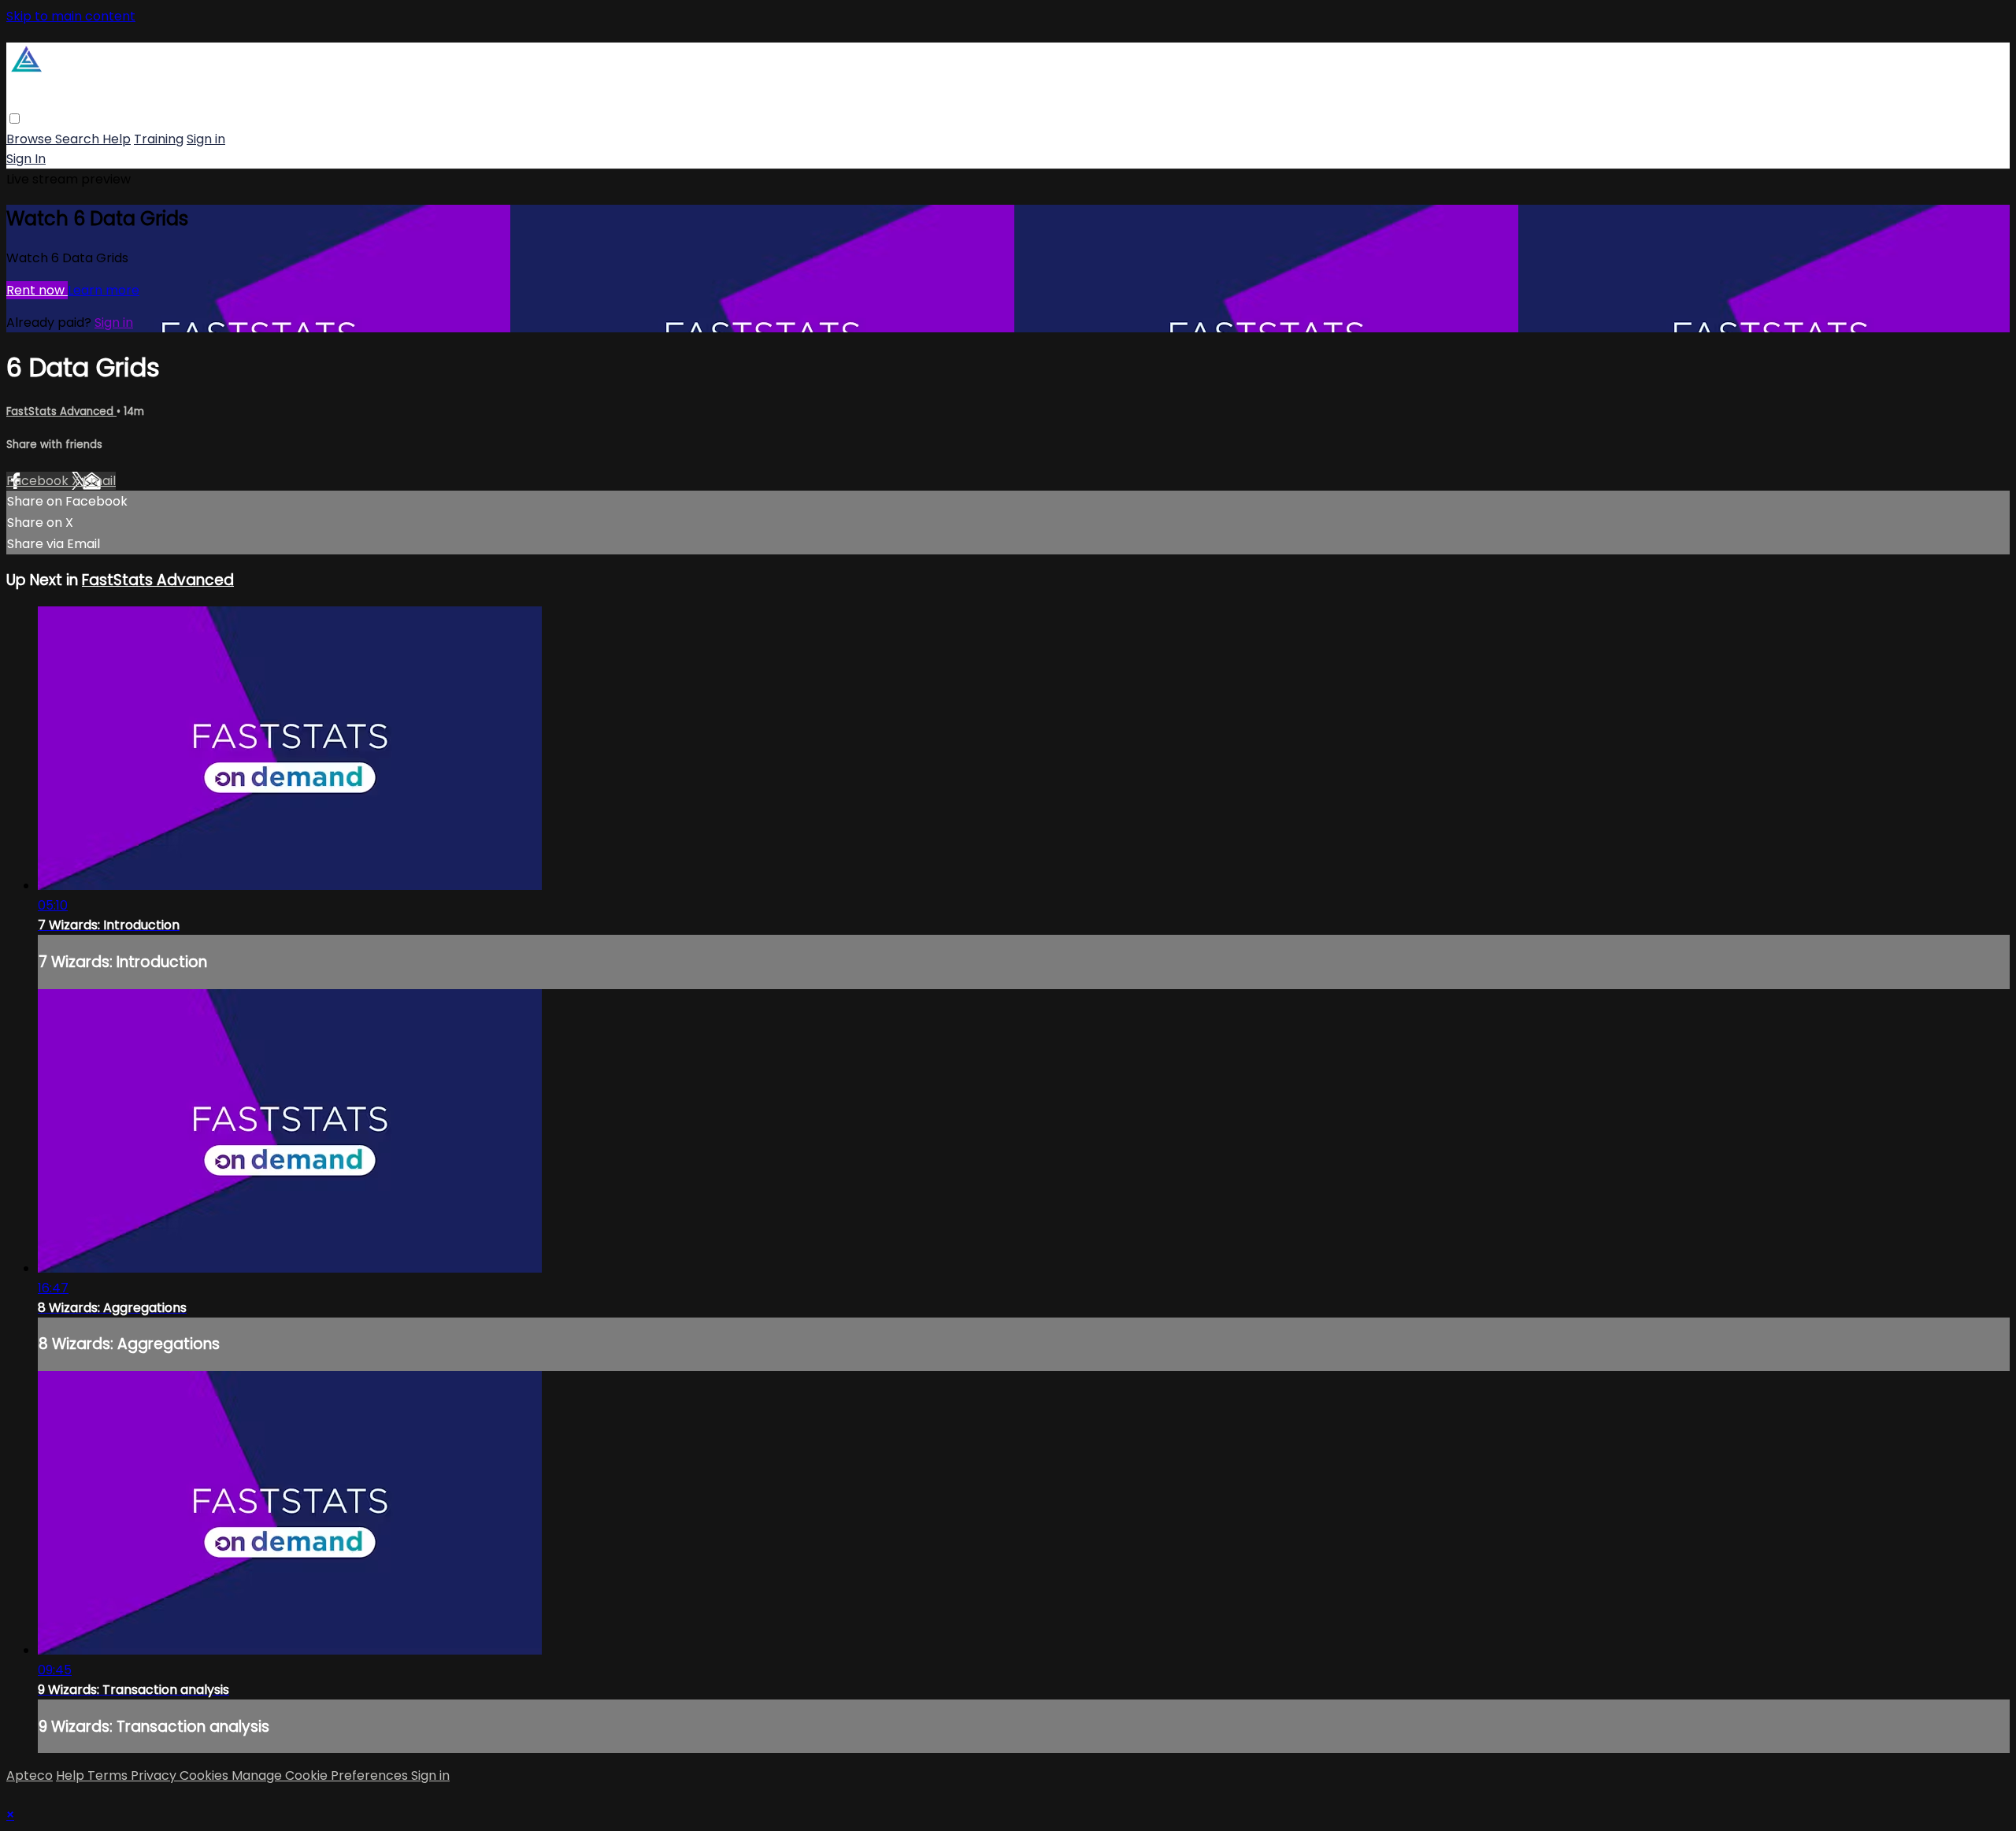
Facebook (39, 481)
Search (79, 139)
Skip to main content (71, 16)
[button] (15, 119)
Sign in (206, 139)
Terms (109, 1775)
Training (159, 139)
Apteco (30, 1775)
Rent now (37, 290)
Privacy (155, 1775)
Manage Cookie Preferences (321, 1775)
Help (117, 139)
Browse (31, 139)
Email (99, 481)
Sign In (26, 159)
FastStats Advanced (61, 411)
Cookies (206, 1775)
